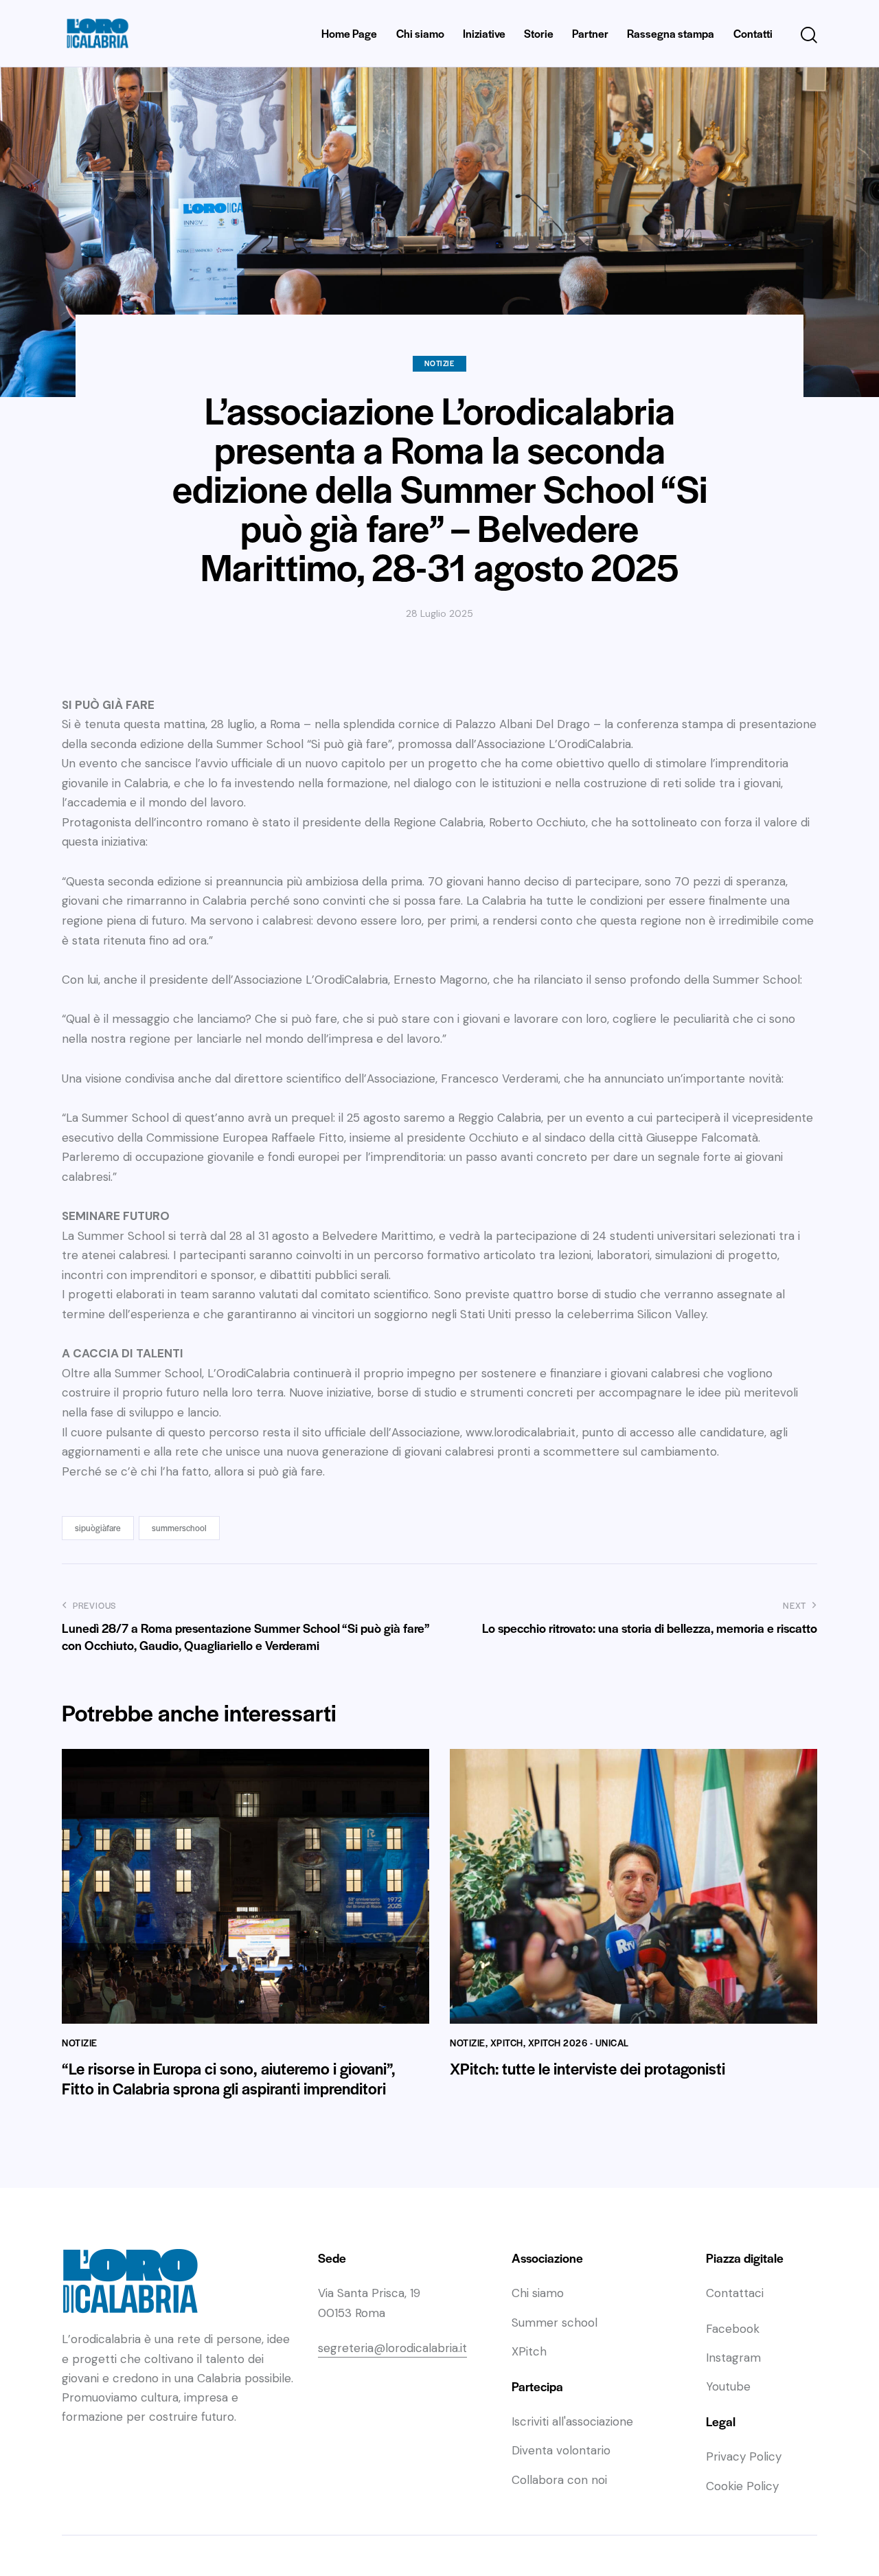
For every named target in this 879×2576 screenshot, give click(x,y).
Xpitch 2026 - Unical (579, 2043)
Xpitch (507, 2043)
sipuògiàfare (98, 1528)
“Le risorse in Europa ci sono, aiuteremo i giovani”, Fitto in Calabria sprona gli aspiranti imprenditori (229, 2079)
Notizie (439, 363)
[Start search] (809, 35)
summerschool (179, 1528)
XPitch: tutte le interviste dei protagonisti (587, 2069)
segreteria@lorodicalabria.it (392, 2348)
